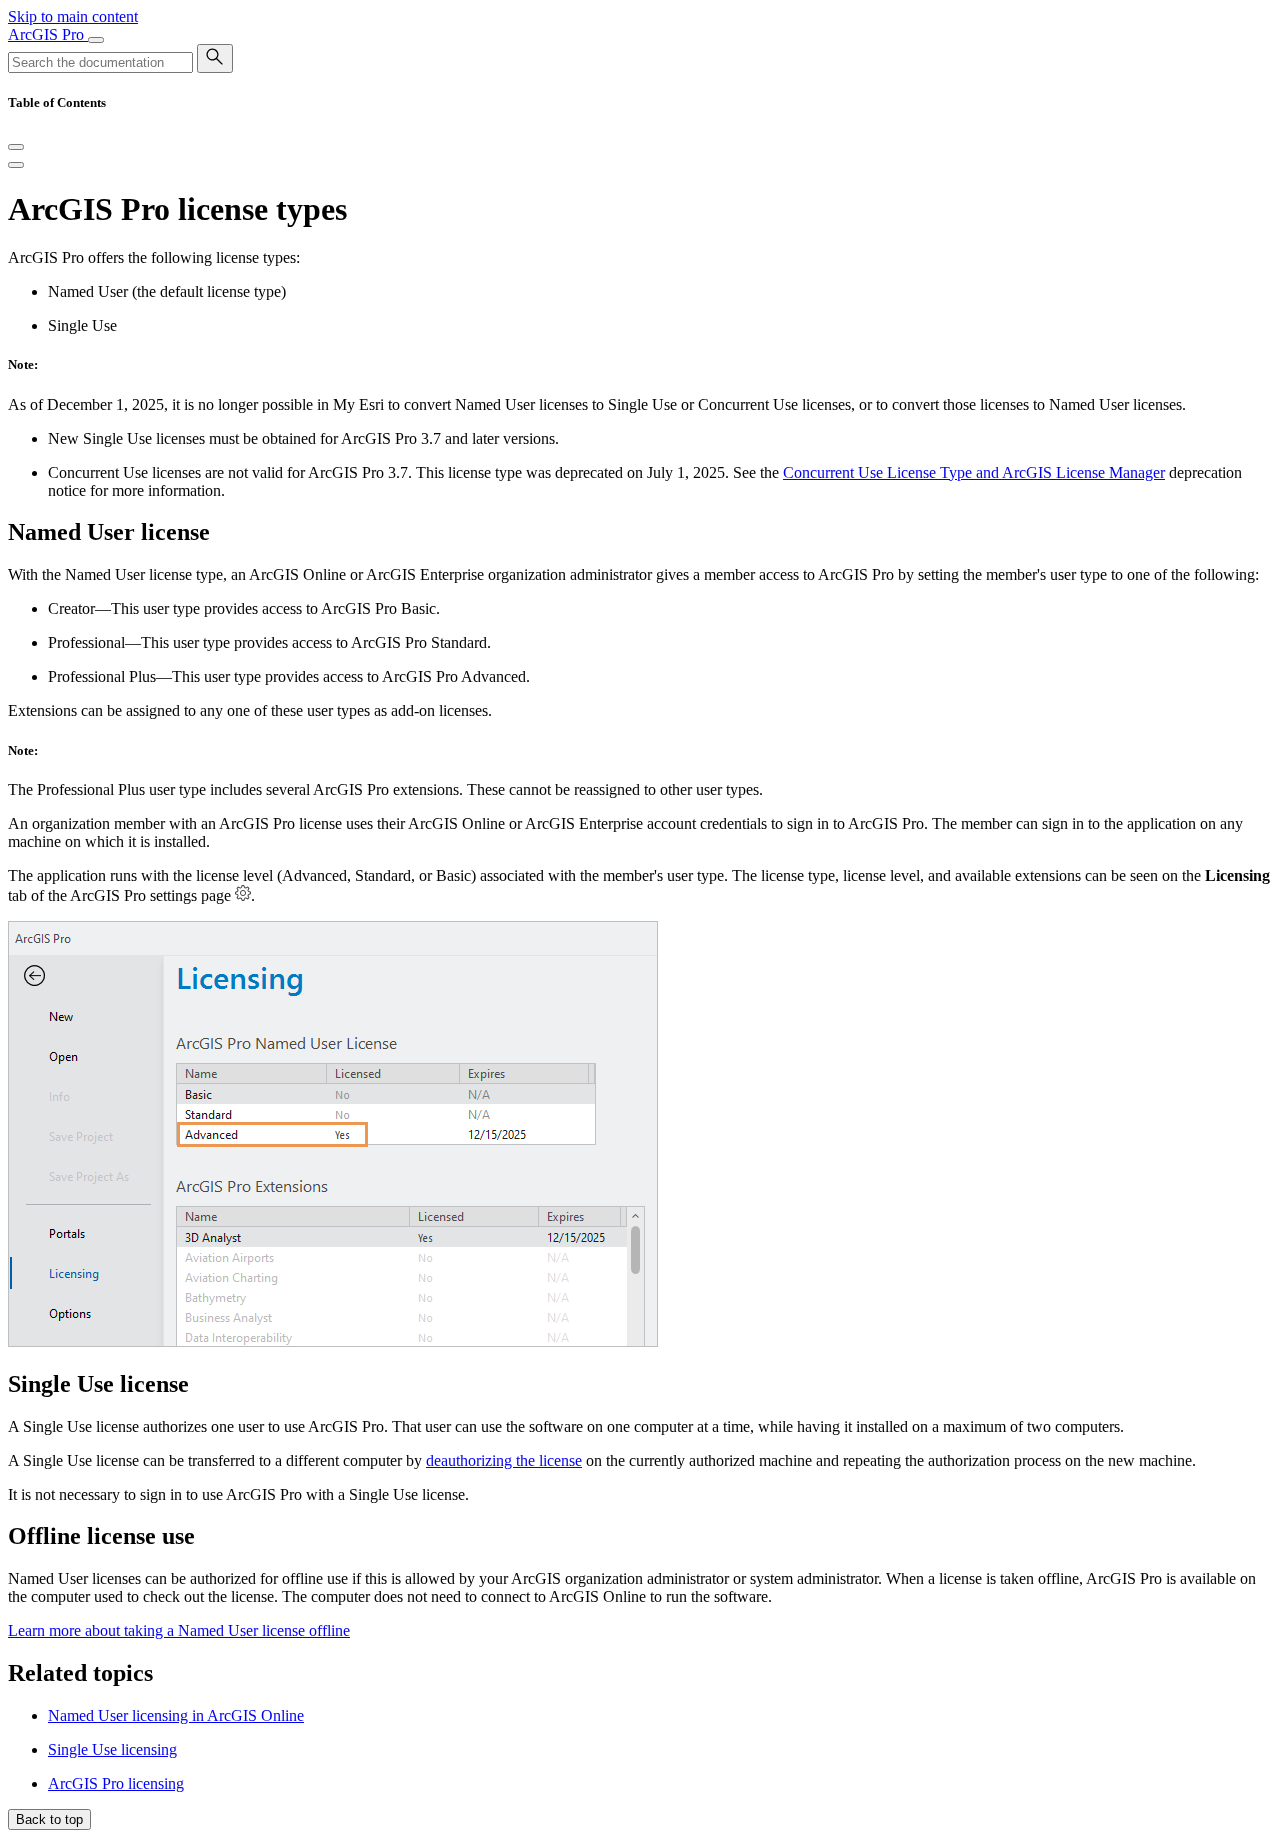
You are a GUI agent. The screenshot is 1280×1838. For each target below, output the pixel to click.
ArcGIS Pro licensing (116, 1783)
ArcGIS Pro (48, 34)
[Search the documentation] (215, 58)
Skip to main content (73, 16)
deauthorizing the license (504, 1460)
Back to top (49, 1819)
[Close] (16, 147)
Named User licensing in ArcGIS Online (176, 1715)
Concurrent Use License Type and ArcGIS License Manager (974, 472)
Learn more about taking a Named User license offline (179, 1630)
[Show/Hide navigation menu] (96, 40)
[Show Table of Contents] (16, 165)
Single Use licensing (112, 1749)
